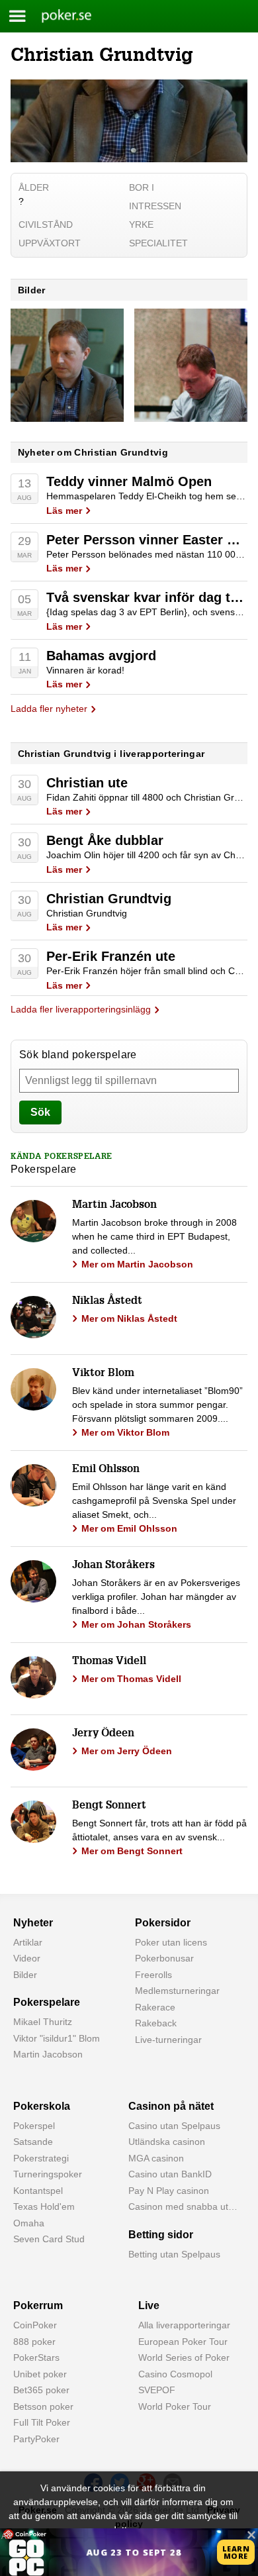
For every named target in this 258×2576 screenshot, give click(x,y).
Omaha (29, 2223)
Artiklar (28, 1942)
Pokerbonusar (164, 1958)
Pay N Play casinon (169, 2191)
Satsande (33, 2142)
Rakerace (155, 2007)
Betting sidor (161, 2235)
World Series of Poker (184, 2357)
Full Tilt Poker (42, 2422)
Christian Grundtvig (109, 899)
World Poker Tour (175, 2406)
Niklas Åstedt (107, 1302)
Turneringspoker (48, 2174)
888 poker (34, 2342)
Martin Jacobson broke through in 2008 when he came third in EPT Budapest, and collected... (154, 1236)
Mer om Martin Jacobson (137, 1264)
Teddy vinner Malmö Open (129, 481)
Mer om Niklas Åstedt (129, 1318)
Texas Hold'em (44, 2206)
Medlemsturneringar (177, 1991)
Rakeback (156, 2023)
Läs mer (64, 511)
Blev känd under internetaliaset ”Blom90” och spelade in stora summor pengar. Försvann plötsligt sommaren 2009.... (157, 1405)
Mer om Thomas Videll (131, 1679)
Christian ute (87, 783)
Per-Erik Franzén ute (111, 956)
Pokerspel (34, 2126)
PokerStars (36, 2357)
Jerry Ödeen (103, 1734)
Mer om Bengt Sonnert (132, 1851)
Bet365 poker (41, 2390)
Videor (27, 1958)
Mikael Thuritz (43, 2022)
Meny (18, 16)
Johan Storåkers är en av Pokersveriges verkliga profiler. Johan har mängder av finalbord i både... (156, 1597)
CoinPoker (35, 2325)
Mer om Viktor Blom (125, 1432)
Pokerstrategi (41, 2158)
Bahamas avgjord (101, 656)
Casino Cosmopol (175, 2374)
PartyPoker (36, 2439)
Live (149, 2305)
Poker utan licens (171, 1942)
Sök (40, 1112)
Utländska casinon (167, 2142)
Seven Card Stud (49, 2239)
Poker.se (59, 16)
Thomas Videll (109, 1662)
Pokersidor (163, 1923)
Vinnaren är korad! (85, 670)
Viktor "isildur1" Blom (57, 2038)
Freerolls (153, 1975)
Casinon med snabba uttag (185, 2206)
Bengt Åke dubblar (105, 840)
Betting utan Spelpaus (174, 2254)
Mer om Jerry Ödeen (127, 1751)
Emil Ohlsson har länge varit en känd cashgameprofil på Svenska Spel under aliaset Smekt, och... (154, 1501)
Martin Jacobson (114, 1206)
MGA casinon (156, 2158)
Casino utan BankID (170, 2174)
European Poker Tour (183, 2342)
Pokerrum (38, 2305)
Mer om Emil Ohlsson (129, 1528)
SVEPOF (157, 2390)
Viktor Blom (103, 1374)
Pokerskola (42, 2106)
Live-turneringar (168, 2040)
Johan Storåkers (113, 1566)
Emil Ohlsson (106, 1470)
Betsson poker (43, 2406)
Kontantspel (38, 2191)
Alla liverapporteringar (184, 2325)
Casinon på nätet (171, 2106)
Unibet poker (40, 2374)
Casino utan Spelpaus (174, 2126)
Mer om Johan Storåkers (136, 1624)
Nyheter (33, 1923)
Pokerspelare (47, 2002)
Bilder (25, 1975)
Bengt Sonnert (109, 1807)
